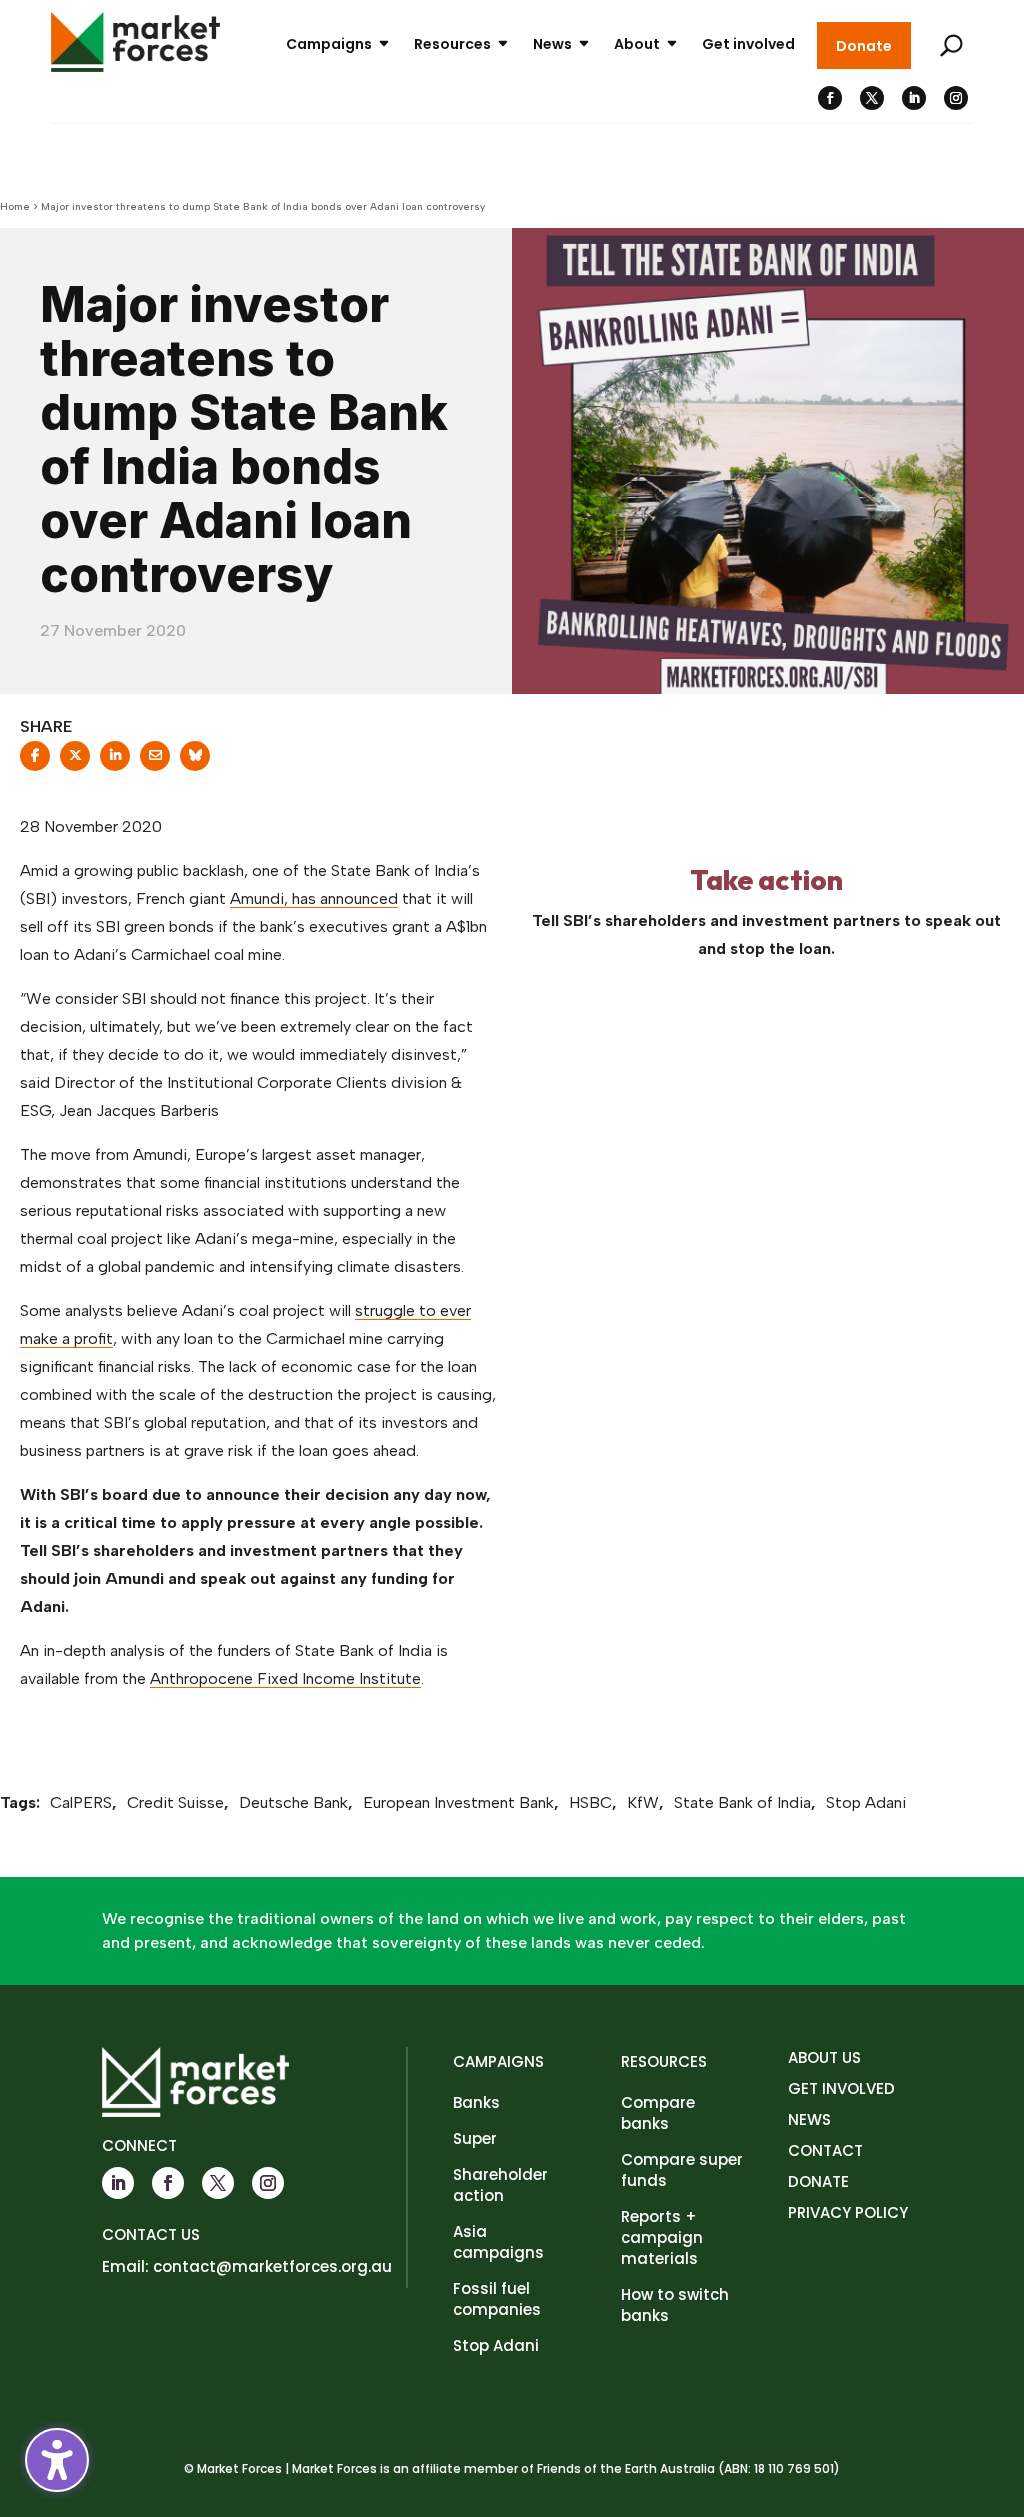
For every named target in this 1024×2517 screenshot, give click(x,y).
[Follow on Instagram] (956, 98)
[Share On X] (75, 762)
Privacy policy (848, 2212)
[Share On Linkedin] (115, 762)
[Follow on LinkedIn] (914, 98)
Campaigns (329, 44)
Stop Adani (866, 1802)
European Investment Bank (458, 1802)
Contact (825, 2150)
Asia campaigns (498, 2242)
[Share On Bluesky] (195, 762)
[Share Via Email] (155, 762)
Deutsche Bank (293, 1802)
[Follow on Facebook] (830, 98)
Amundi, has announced (314, 898)
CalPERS (81, 1802)
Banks (476, 2102)
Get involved (748, 44)
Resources (452, 44)
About (637, 44)
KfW (643, 1802)
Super (475, 2138)
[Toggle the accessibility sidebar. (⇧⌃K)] (57, 2460)
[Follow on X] (872, 98)
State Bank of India (742, 1802)
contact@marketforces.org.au (272, 2266)
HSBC (590, 1802)
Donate (864, 46)
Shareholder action (500, 2185)
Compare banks (658, 2113)
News (552, 44)
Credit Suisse (175, 1802)
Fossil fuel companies (497, 2299)
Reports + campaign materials (662, 2237)
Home (15, 206)
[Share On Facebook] (35, 762)
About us (824, 2057)
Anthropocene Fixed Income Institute (285, 1678)
